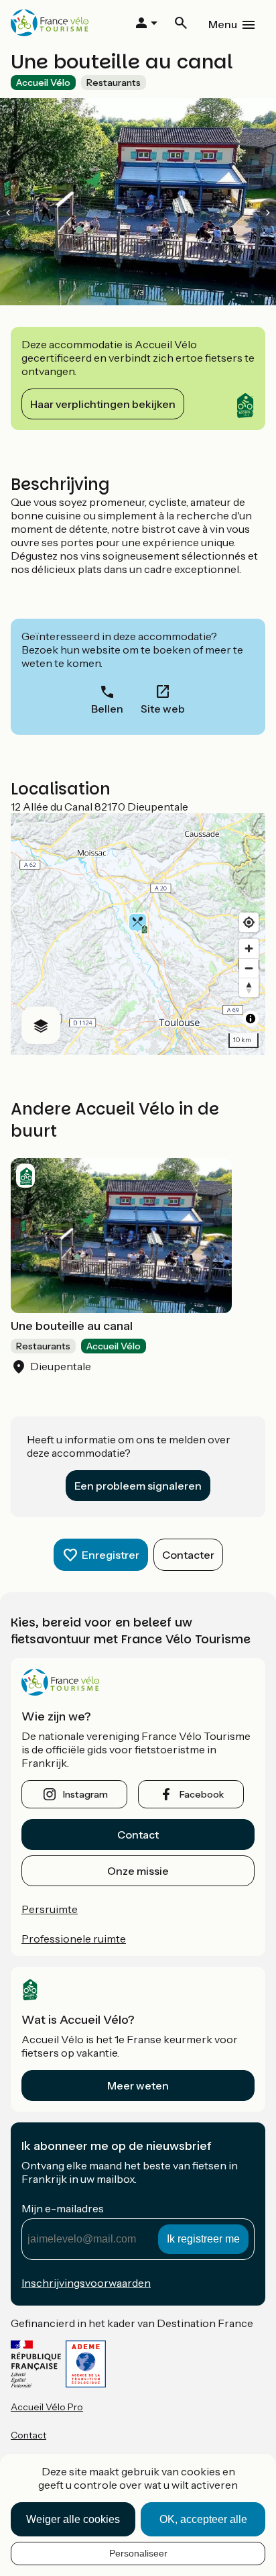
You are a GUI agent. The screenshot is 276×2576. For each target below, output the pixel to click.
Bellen (107, 709)
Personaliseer (138, 2553)
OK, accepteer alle (203, 2519)
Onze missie (138, 1871)
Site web (163, 709)
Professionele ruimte (74, 1939)
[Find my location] (249, 922)
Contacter (188, 1555)
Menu (223, 24)
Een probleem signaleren (138, 1486)
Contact (138, 1835)
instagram (85, 1794)
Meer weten (138, 2085)
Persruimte (50, 1909)
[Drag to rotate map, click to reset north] (249, 987)
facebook (202, 1794)
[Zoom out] (249, 968)
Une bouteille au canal (72, 1326)
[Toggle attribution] (251, 1019)
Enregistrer (111, 1555)
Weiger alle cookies (73, 2519)
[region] (138, 934)
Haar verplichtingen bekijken (103, 404)
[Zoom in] (249, 948)
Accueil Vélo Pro (47, 2407)
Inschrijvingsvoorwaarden (86, 2283)
